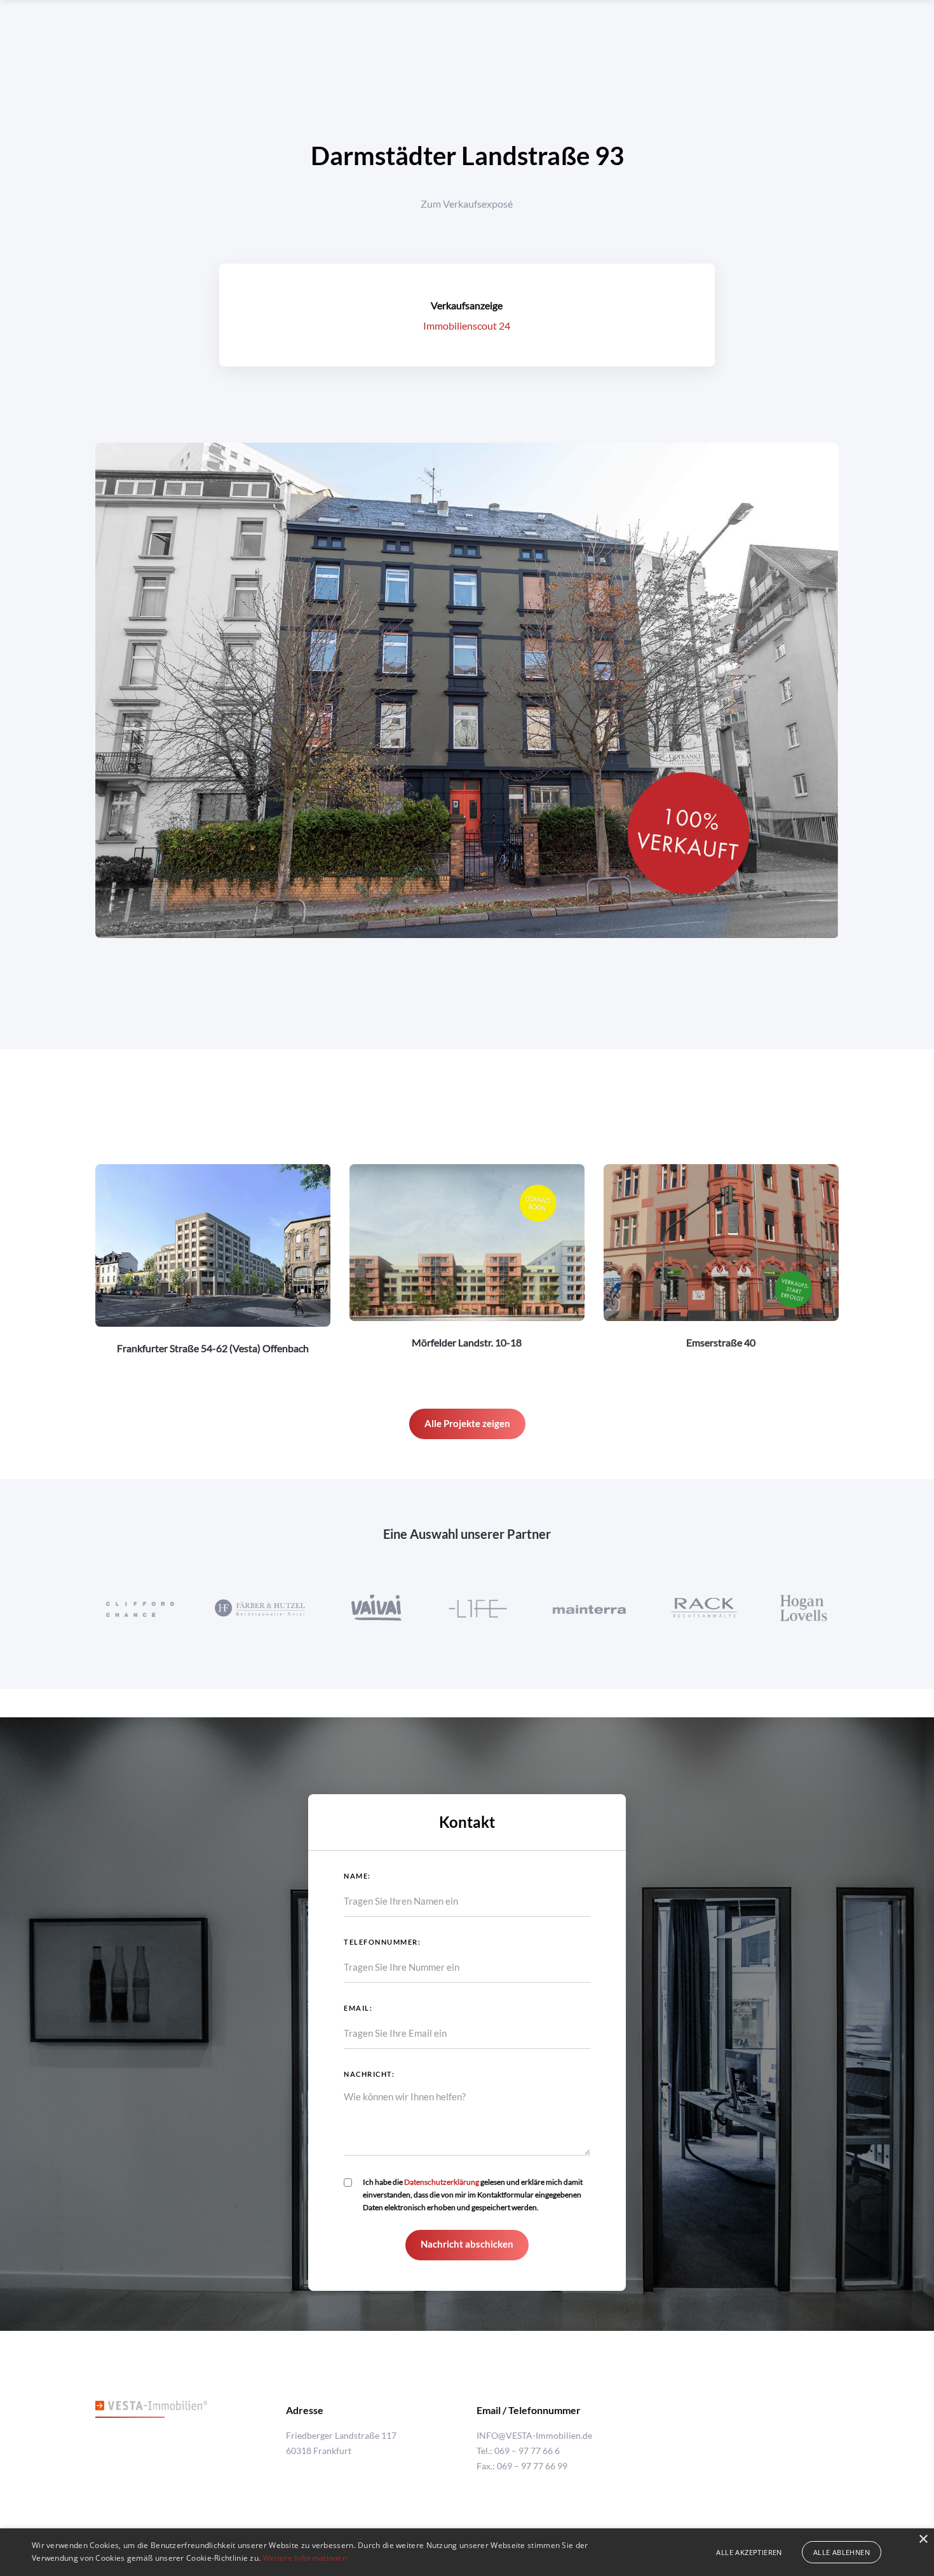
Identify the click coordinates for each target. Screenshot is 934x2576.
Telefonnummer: (382, 1942)
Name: (357, 1876)
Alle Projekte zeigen (467, 1423)
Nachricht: (369, 2074)
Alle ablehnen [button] (842, 2552)
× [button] (923, 2539)
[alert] (467, 2552)
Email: (358, 2008)
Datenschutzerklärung (442, 2182)
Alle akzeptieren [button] (749, 2552)
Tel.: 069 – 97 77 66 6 (518, 2451)
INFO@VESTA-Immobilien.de (534, 2435)
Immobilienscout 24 (467, 325)
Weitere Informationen (305, 2558)
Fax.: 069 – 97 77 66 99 (522, 2466)
